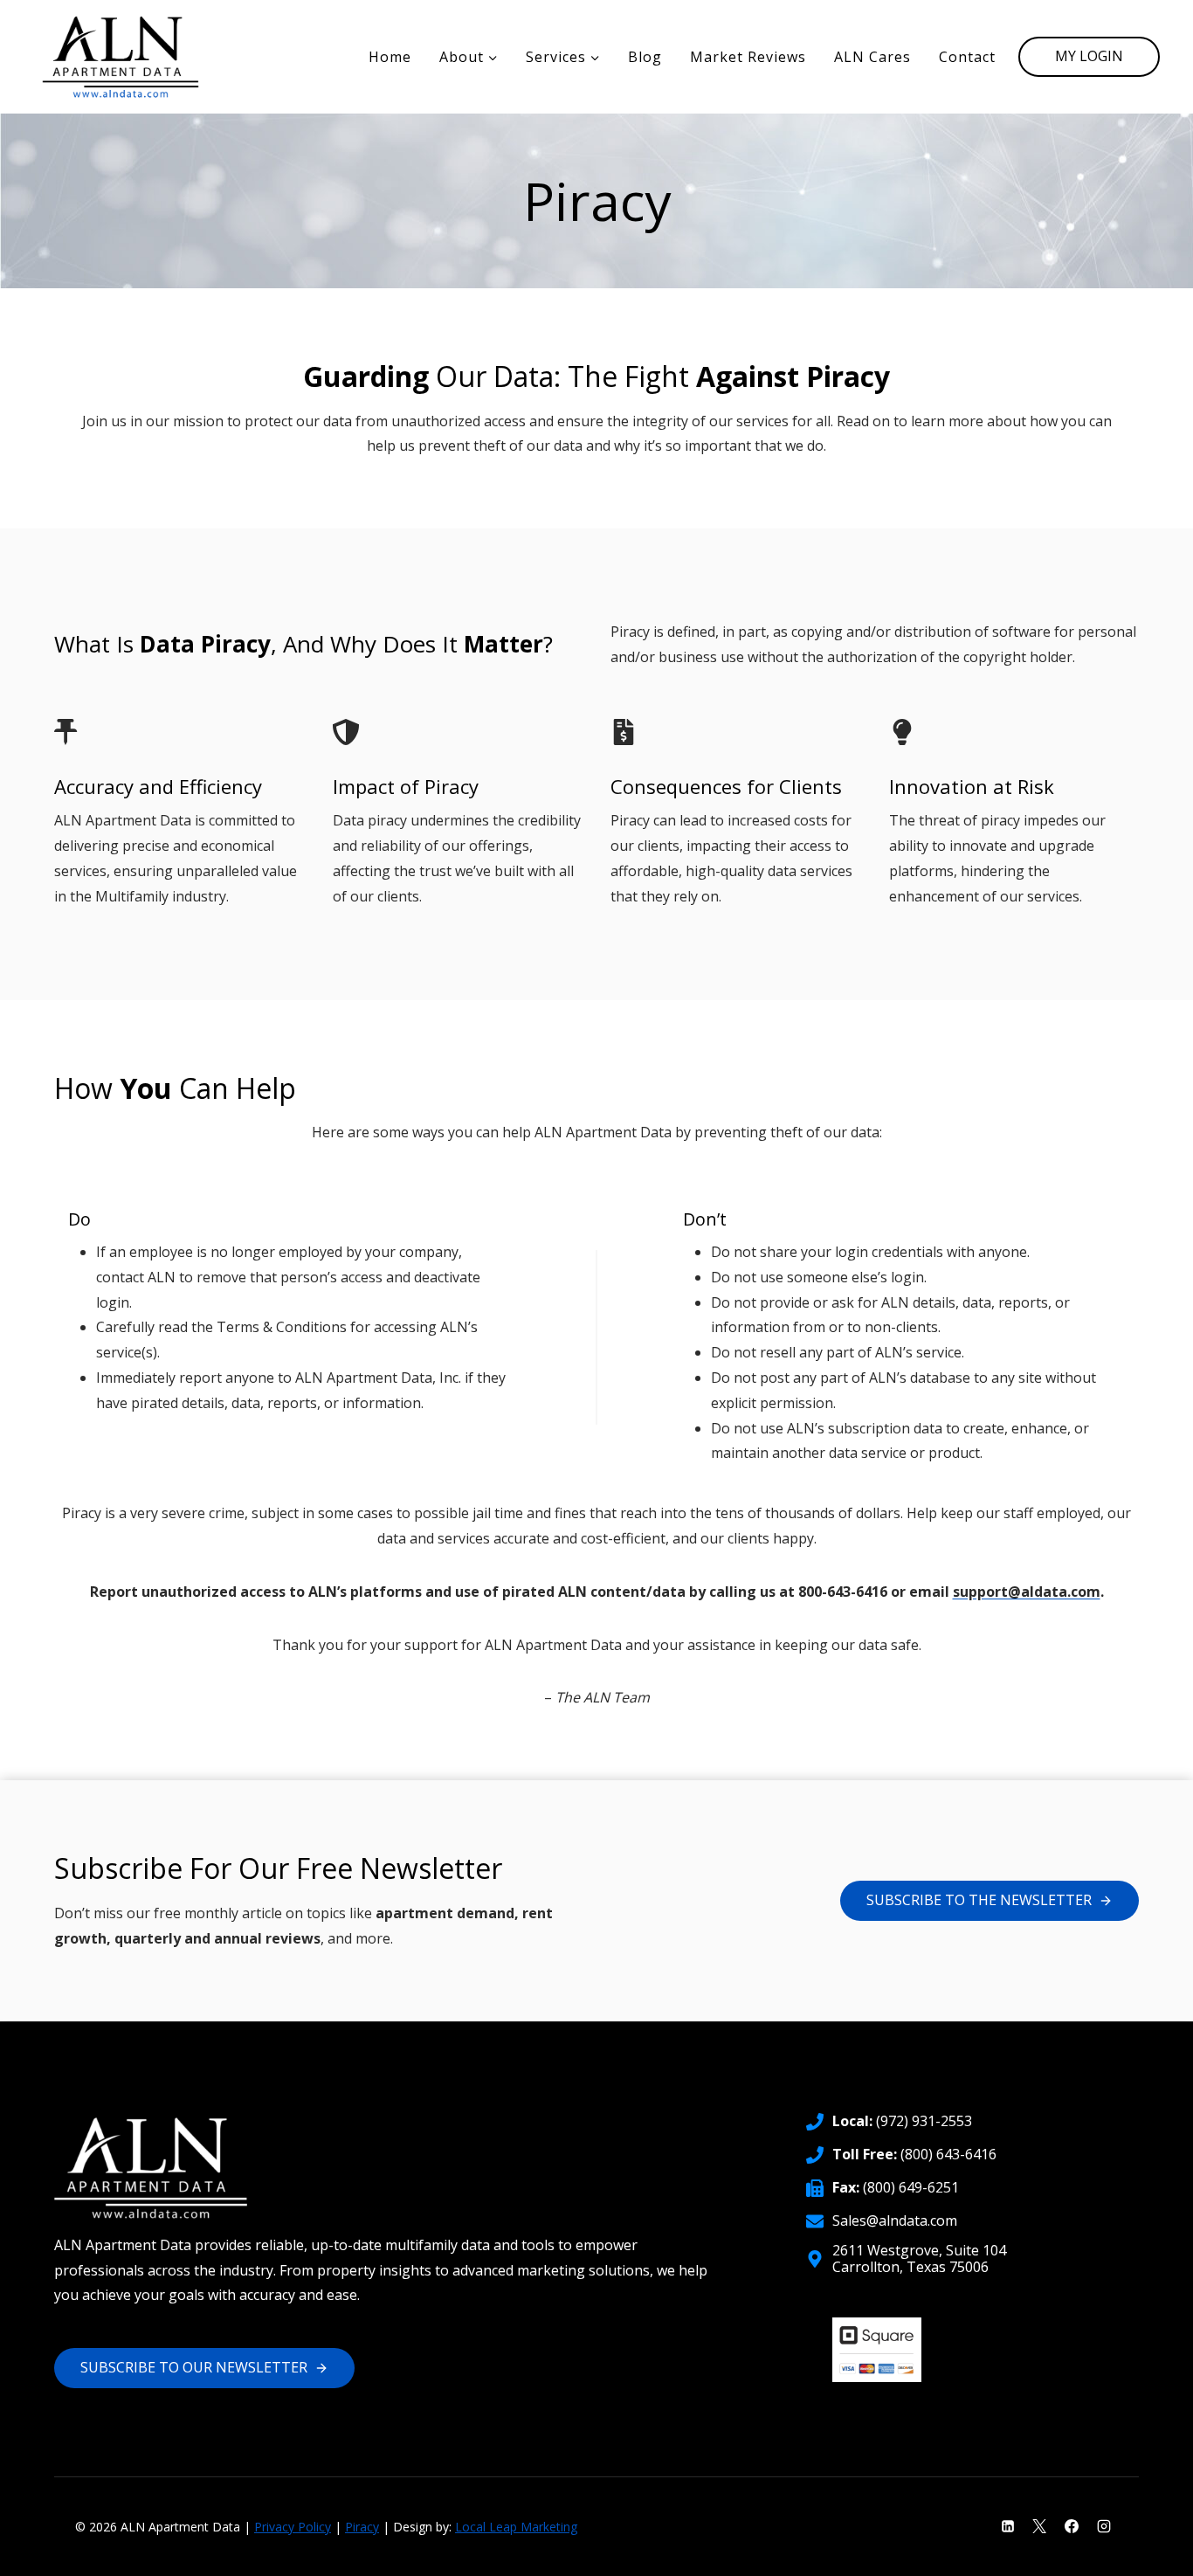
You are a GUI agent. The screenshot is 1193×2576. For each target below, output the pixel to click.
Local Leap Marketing (516, 2527)
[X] (1039, 2526)
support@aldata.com (1027, 1592)
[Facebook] (1072, 2526)
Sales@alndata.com (895, 2220)
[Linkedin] (1008, 2526)
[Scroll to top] (1150, 2550)
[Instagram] (1104, 2526)
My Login (1089, 56)
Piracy (362, 2527)
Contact (967, 57)
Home (390, 57)
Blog (645, 57)
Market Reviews (748, 57)
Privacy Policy (293, 2527)
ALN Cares (872, 57)
